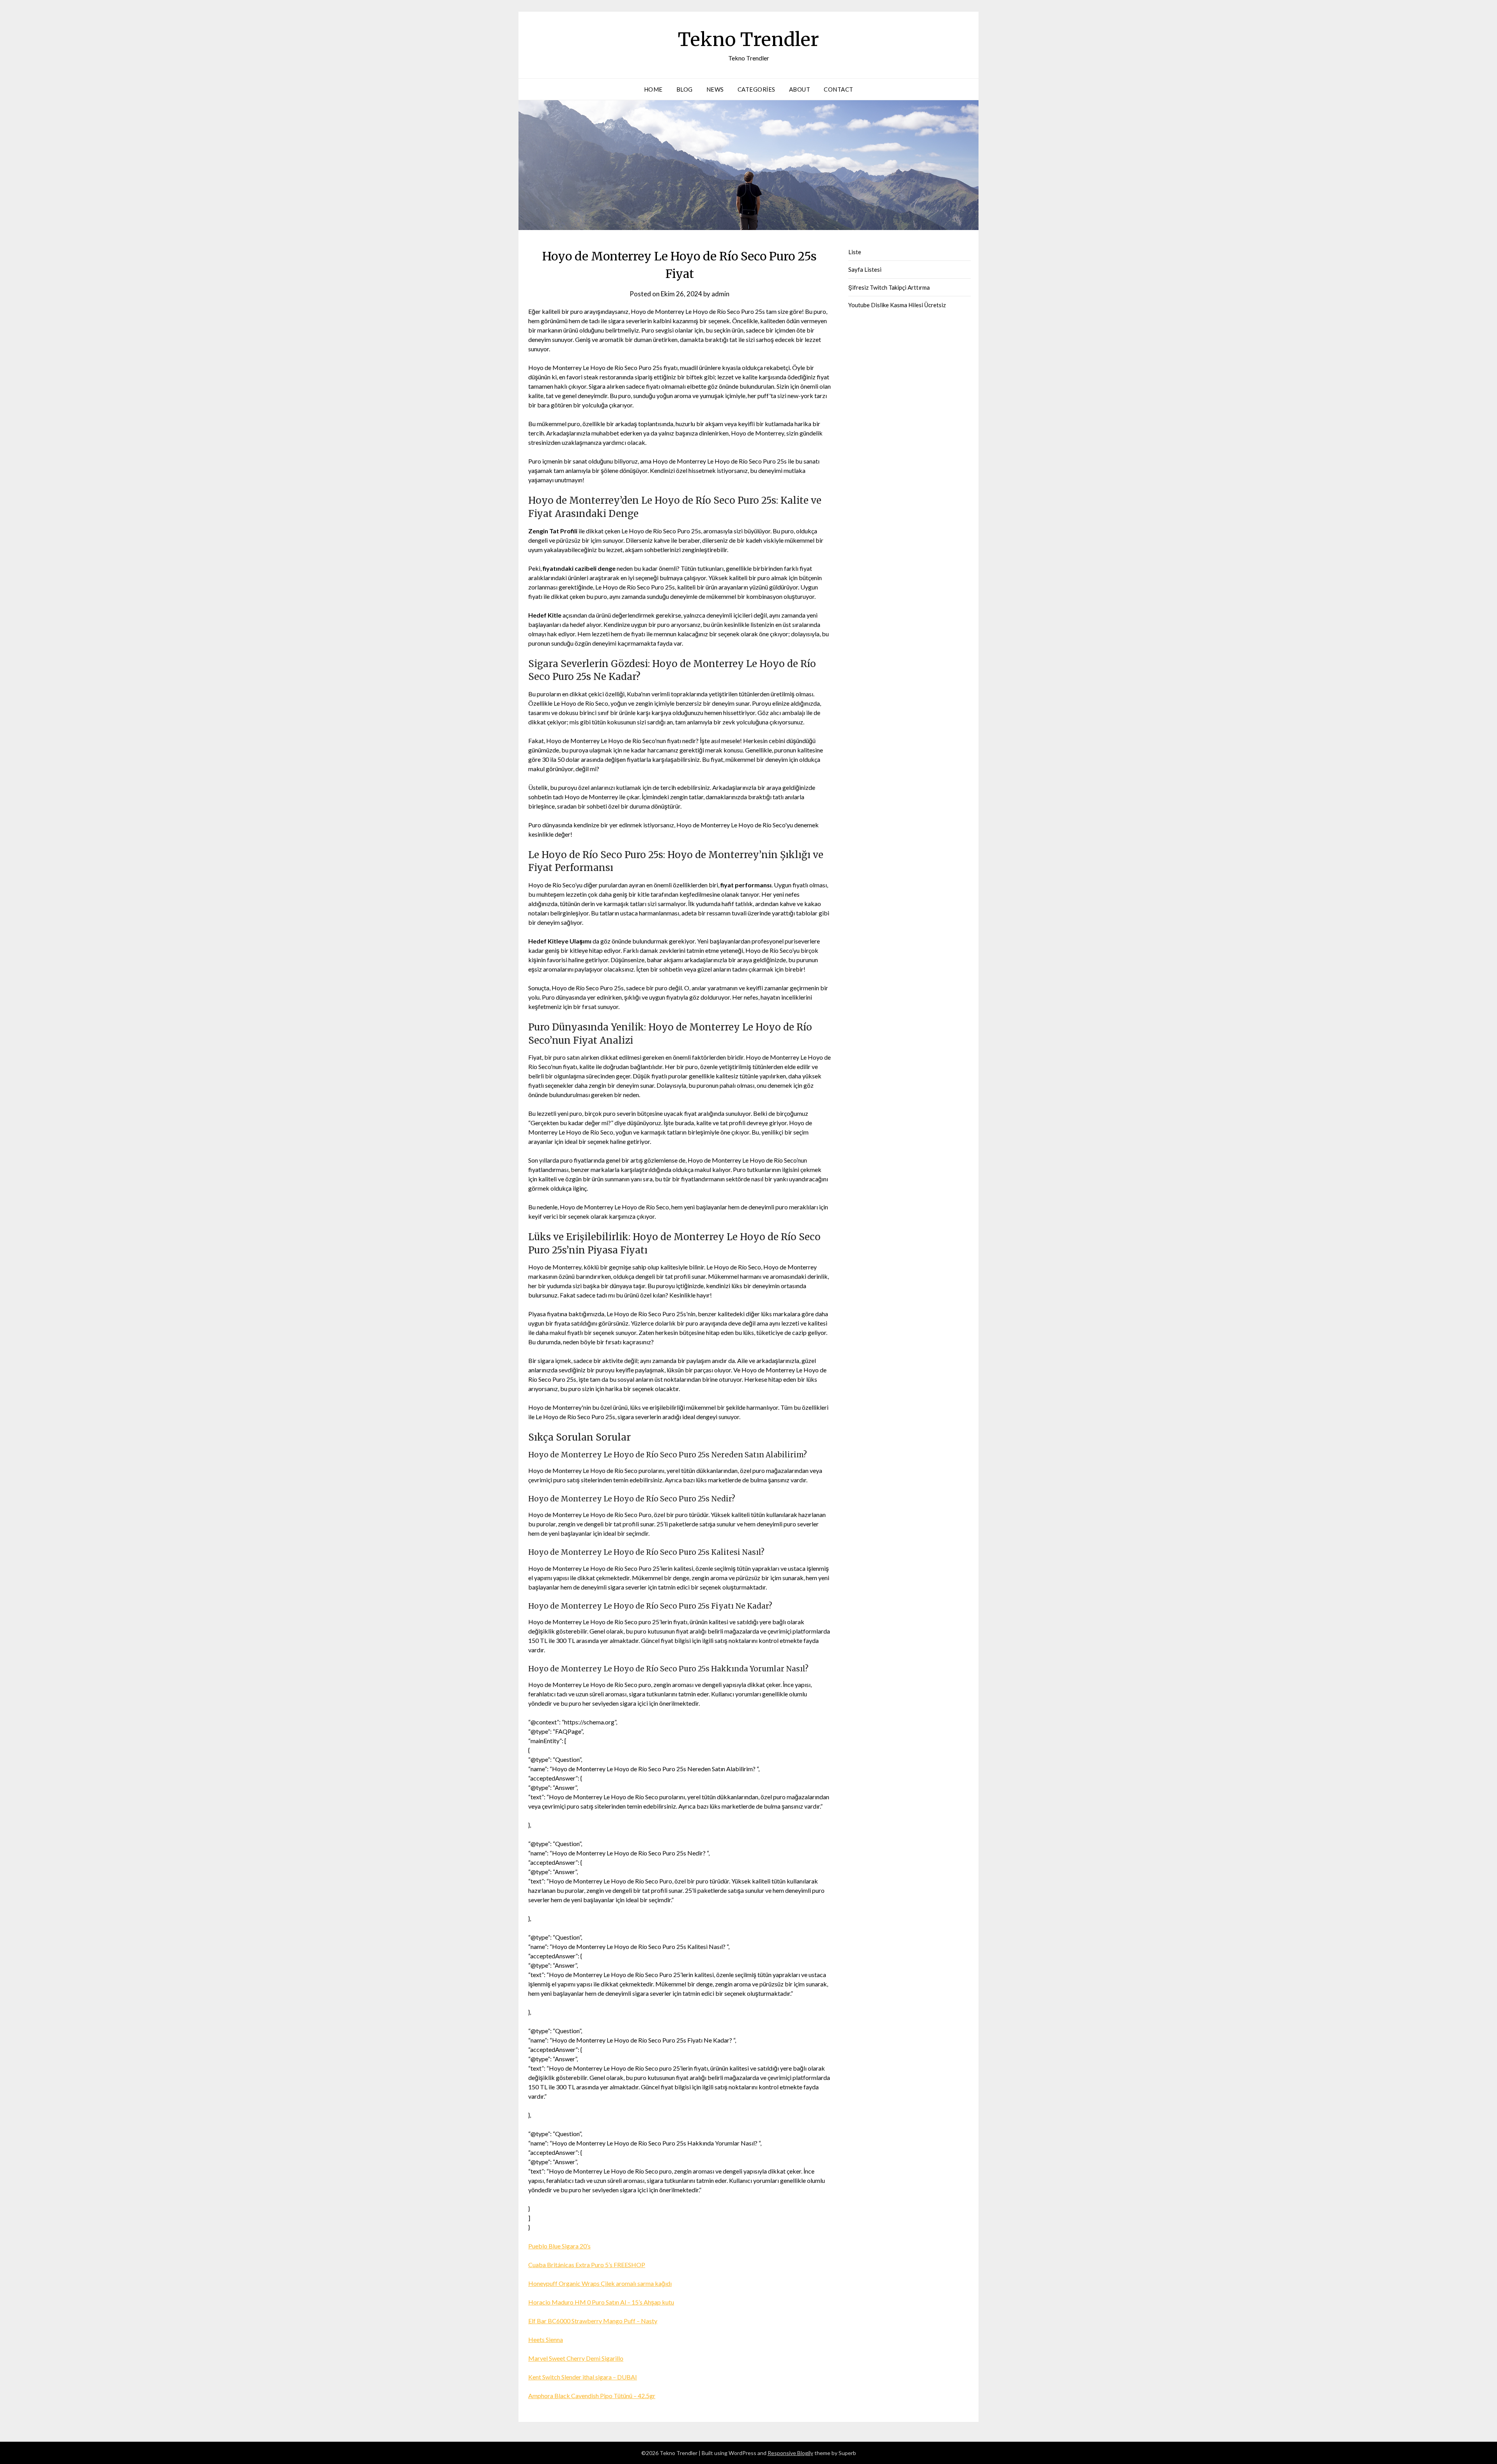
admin (720, 294)
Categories (756, 89)
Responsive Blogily (790, 2453)
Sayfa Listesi (865, 269)
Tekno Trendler (748, 39)
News (715, 89)
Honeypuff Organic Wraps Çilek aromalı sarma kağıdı (600, 2283)
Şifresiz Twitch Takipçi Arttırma (889, 287)
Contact (839, 89)
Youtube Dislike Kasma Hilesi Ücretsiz (897, 305)
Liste (855, 252)
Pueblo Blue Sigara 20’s (559, 2246)
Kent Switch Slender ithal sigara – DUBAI (583, 2377)
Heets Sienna (546, 2339)
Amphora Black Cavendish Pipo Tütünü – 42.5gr (592, 2396)
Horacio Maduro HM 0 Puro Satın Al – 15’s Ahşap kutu (601, 2302)
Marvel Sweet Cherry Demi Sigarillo (576, 2358)
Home (653, 89)
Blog (685, 89)
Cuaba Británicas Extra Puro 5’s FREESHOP (587, 2265)
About (800, 89)
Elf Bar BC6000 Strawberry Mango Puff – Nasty (593, 2321)
